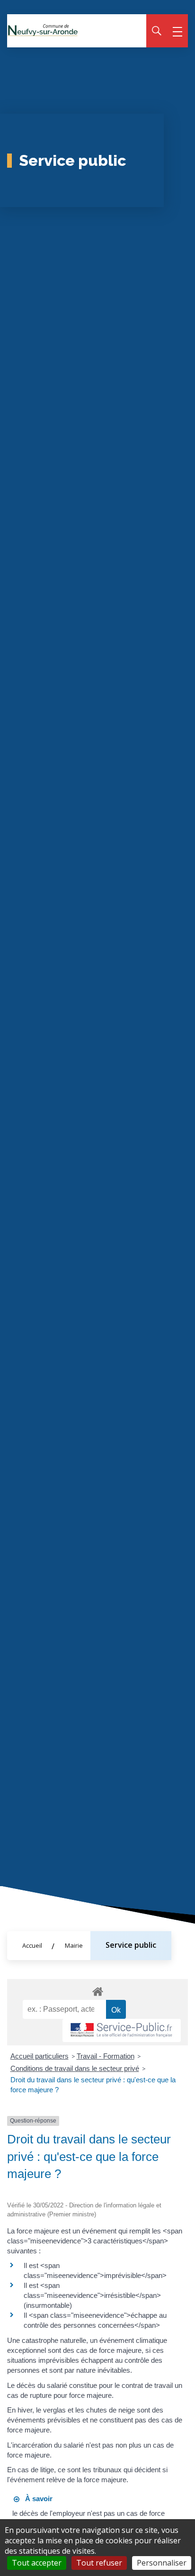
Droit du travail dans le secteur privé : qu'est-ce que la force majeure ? (93, 2085)
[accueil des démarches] (97, 1990)
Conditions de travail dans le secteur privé (75, 2068)
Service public (131, 1945)
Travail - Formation (106, 2056)
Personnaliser (162, 2563)
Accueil (32, 1945)
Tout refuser (99, 2563)
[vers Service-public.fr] (122, 2030)
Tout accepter (37, 2563)
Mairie (74, 1945)
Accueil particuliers (40, 2056)
